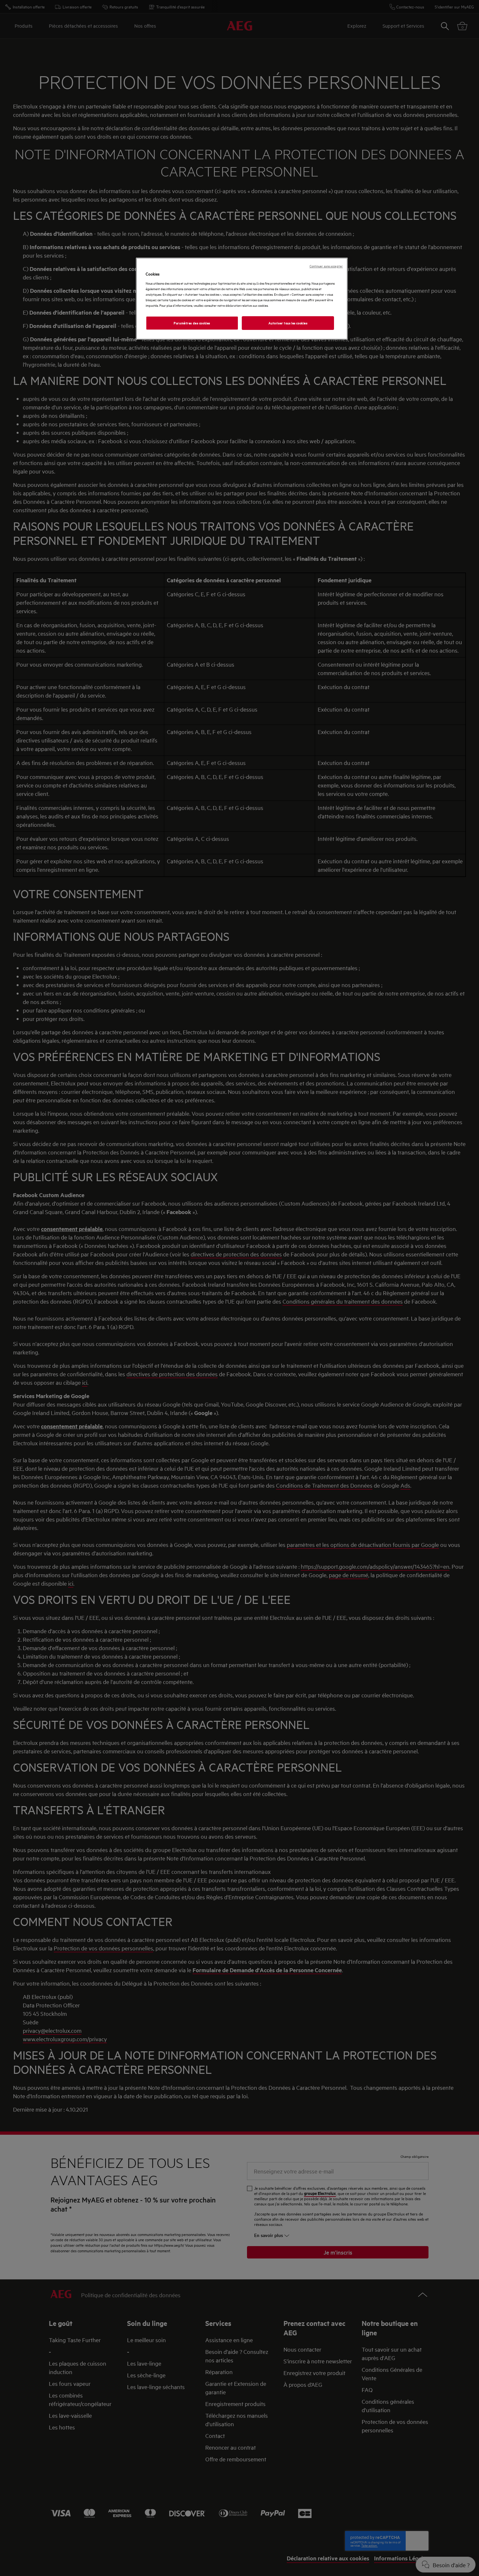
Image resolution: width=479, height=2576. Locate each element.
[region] (242, 299)
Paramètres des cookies (192, 323)
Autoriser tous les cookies (288, 323)
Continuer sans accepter (326, 266)
